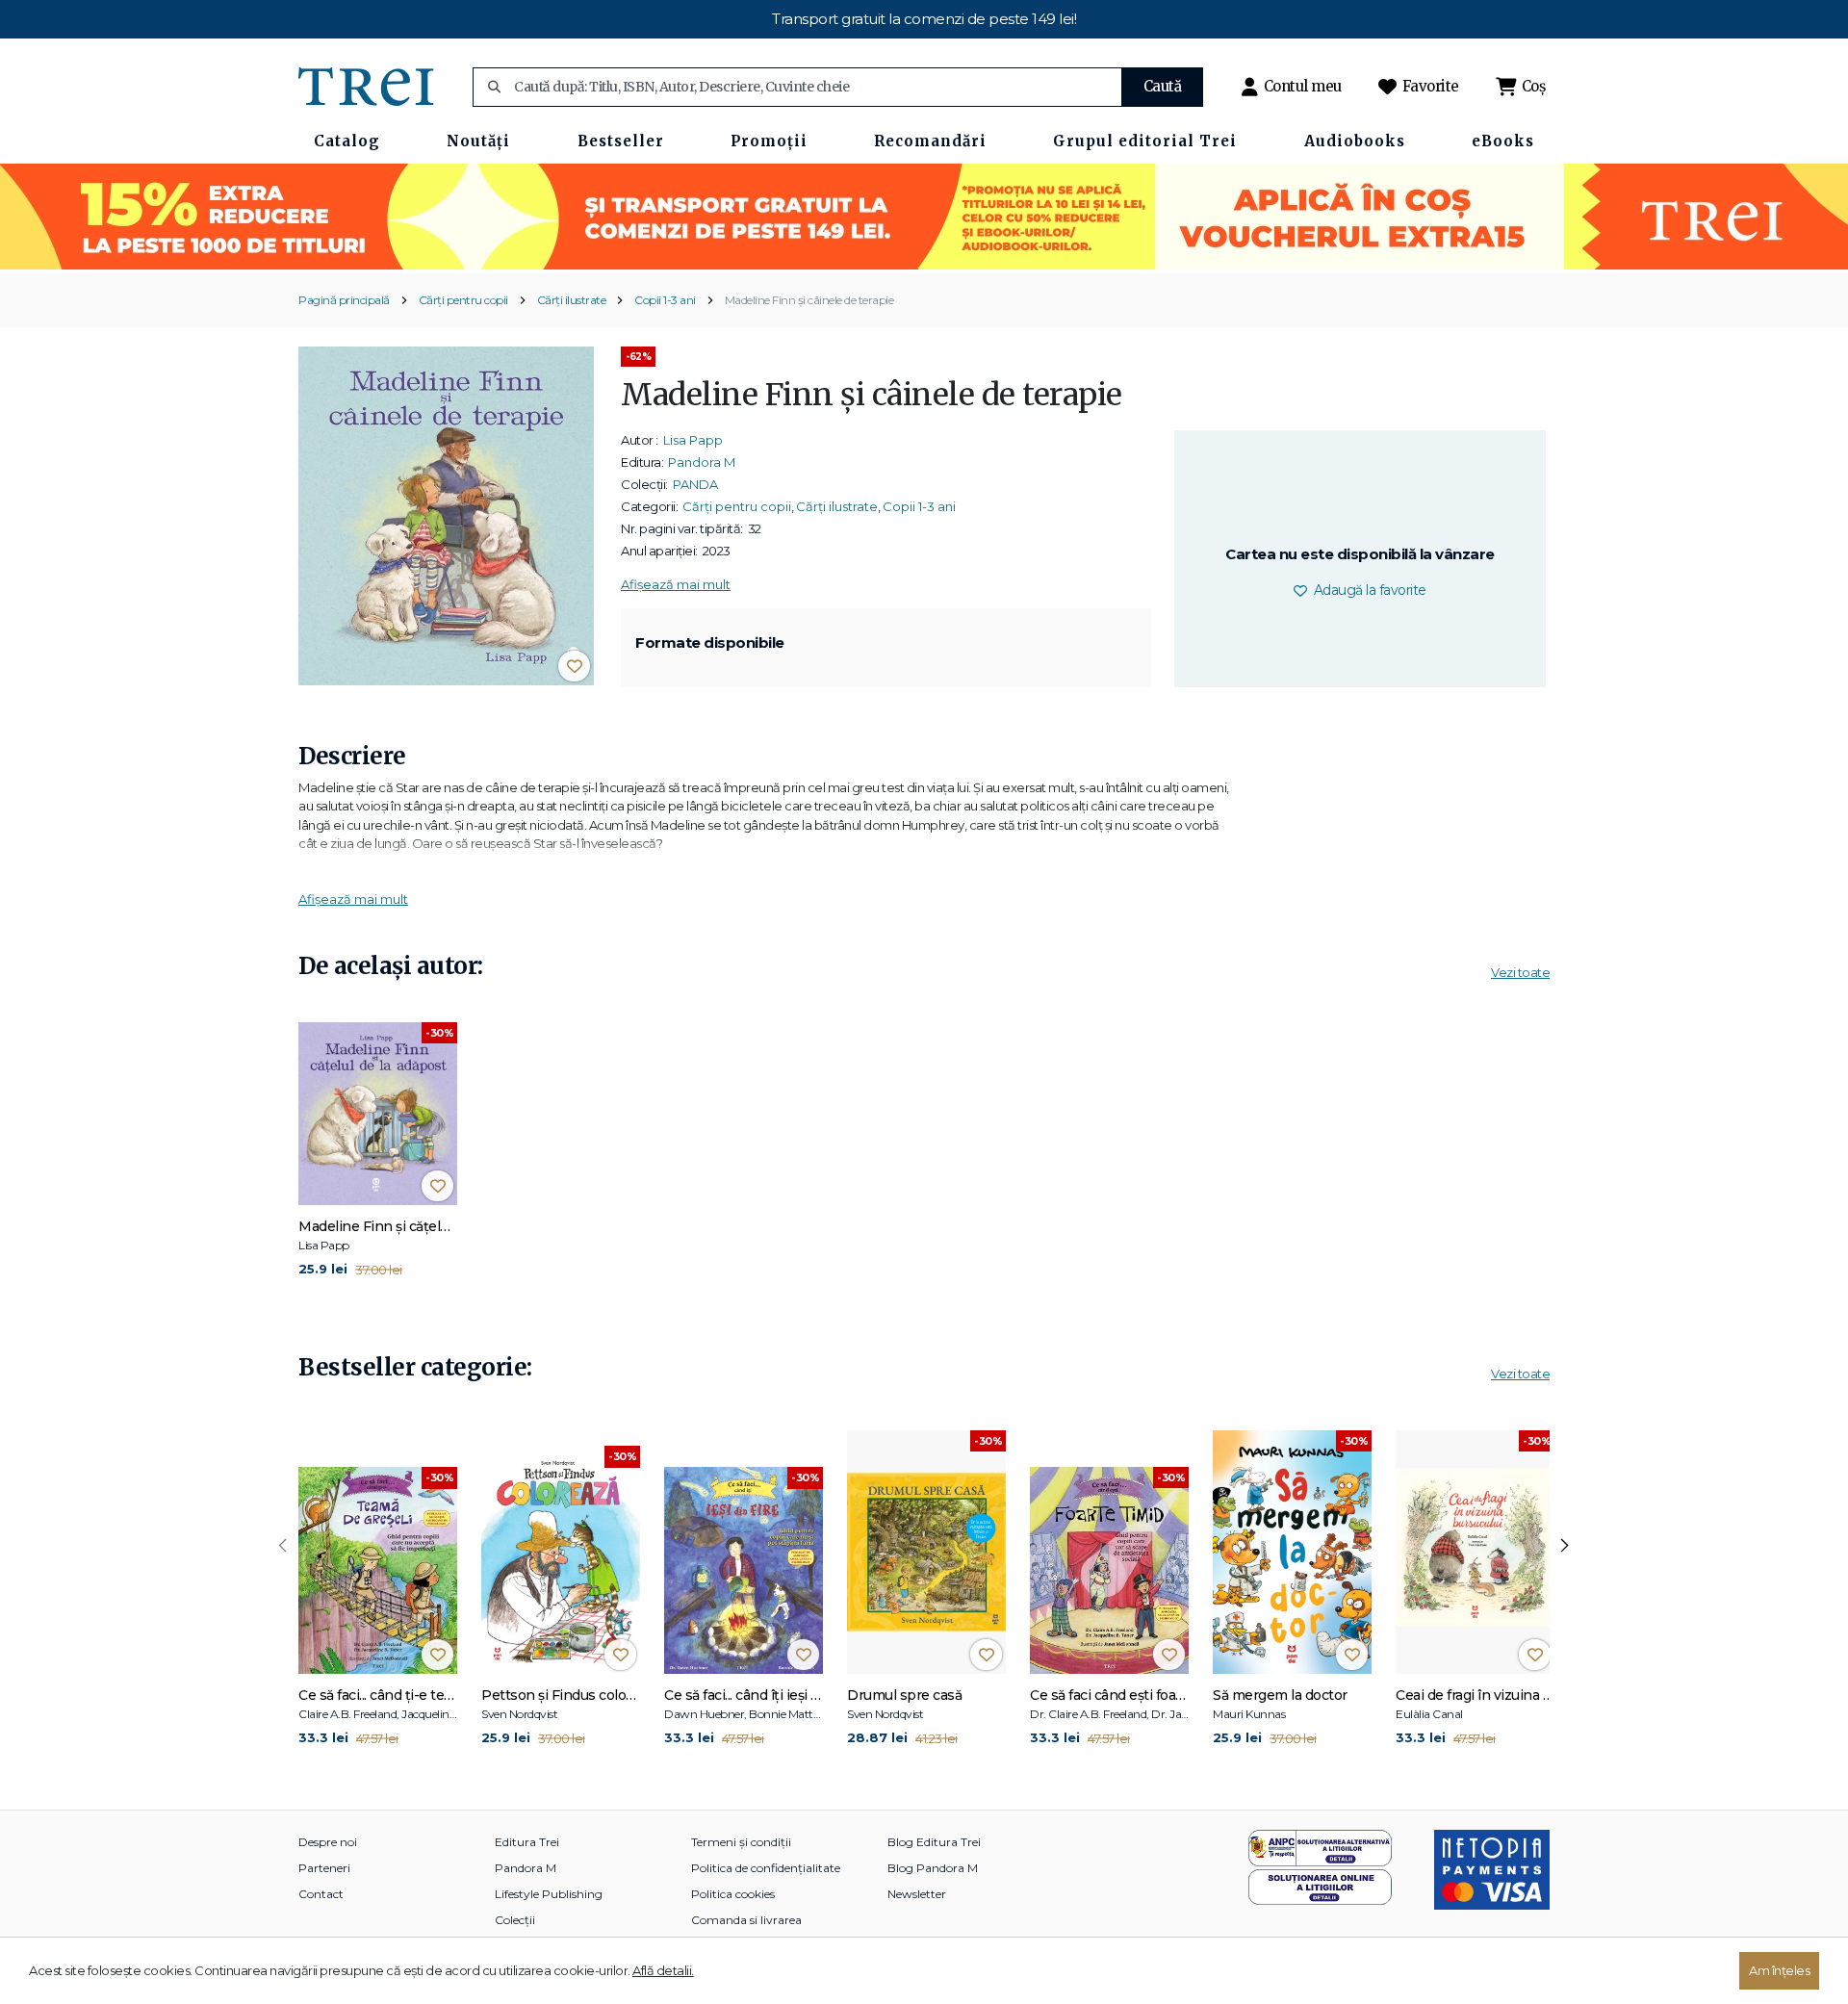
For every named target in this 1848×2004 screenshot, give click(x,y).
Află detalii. (663, 1970)
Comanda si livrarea (746, 1920)
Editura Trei (527, 1842)
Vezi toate (1520, 972)
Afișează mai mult (676, 584)
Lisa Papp (693, 440)
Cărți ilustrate (572, 300)
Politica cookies (733, 1894)
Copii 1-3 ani (665, 300)
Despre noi (328, 1842)
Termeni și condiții (741, 1842)
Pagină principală (344, 300)
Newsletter (917, 1894)
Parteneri (324, 1868)
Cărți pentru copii (463, 300)
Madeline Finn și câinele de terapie (809, 300)
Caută (1163, 86)
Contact (321, 1894)
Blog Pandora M (933, 1868)
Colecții (515, 1920)
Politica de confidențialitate (766, 1868)
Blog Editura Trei (934, 1842)
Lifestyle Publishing (549, 1894)
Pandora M (702, 462)
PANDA (695, 484)
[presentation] (283, 1546)
